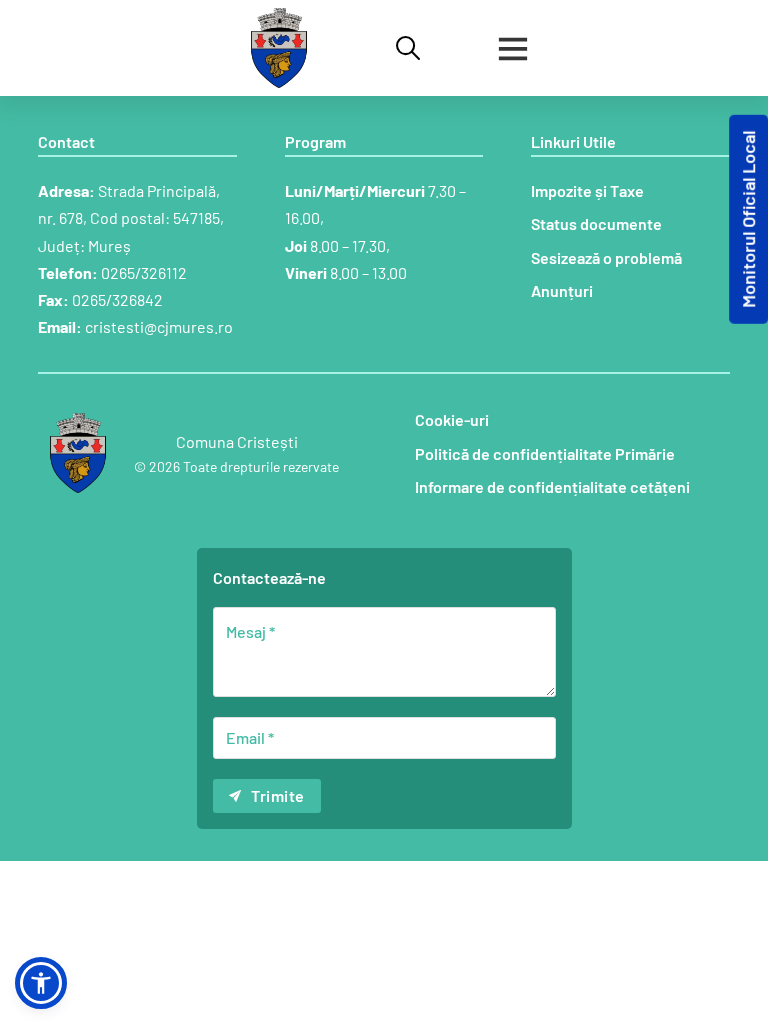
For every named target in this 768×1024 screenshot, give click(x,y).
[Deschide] (513, 48)
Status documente (596, 223)
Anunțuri (562, 290)
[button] (41, 983)
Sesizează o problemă (606, 257)
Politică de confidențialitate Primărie (545, 453)
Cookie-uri (452, 419)
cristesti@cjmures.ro (159, 326)
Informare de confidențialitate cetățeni (552, 486)
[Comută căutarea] (408, 48)
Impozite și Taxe (587, 190)
